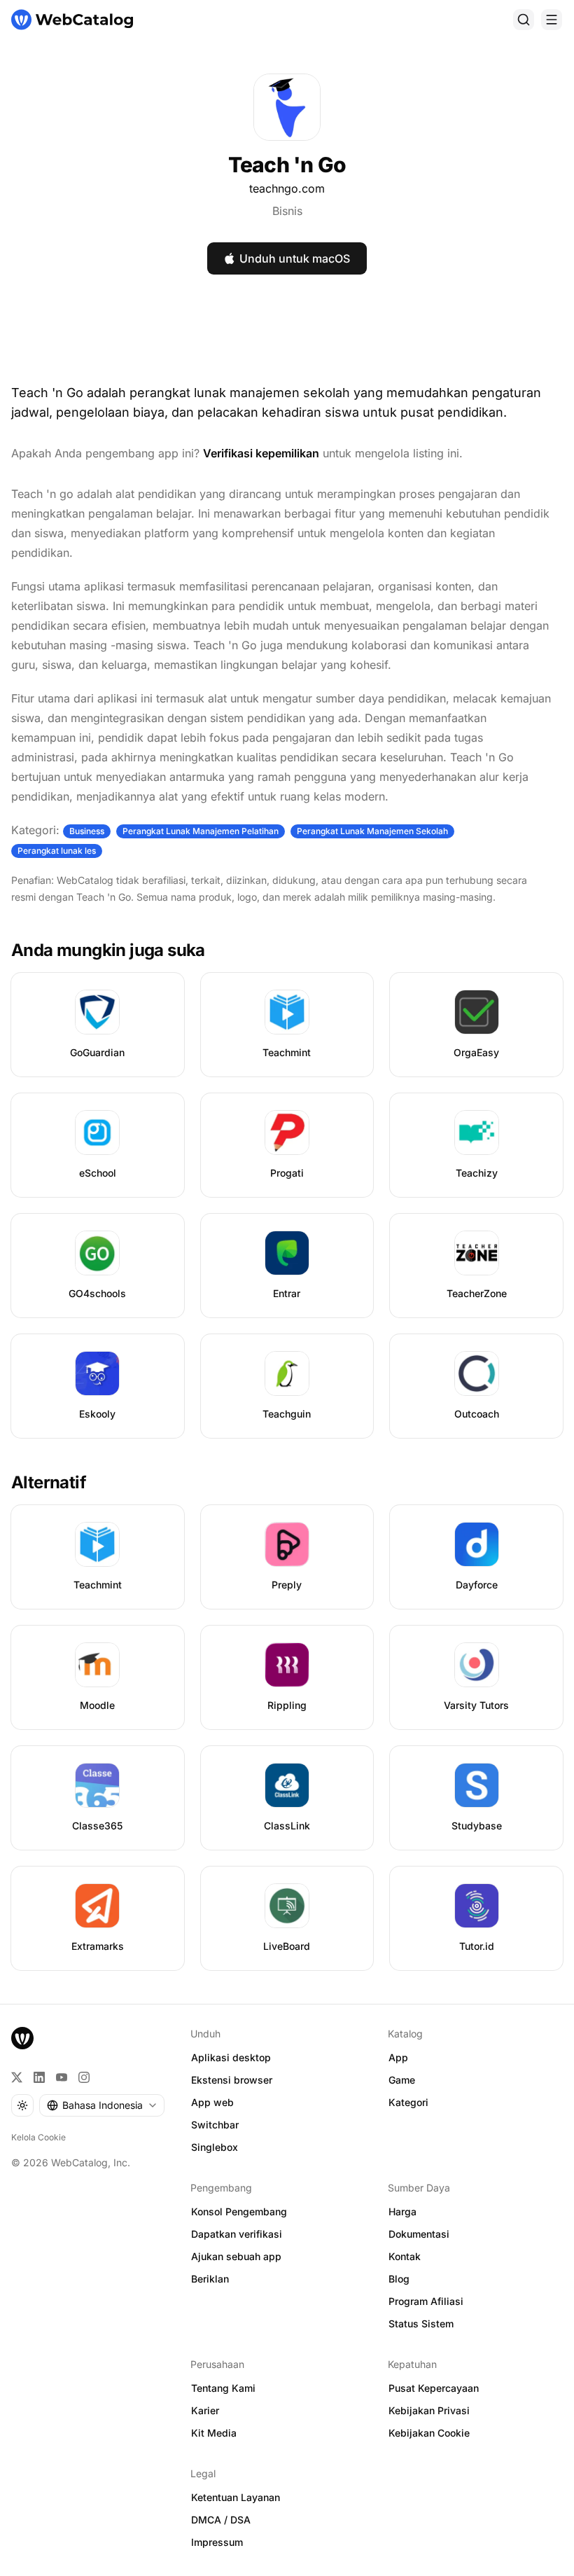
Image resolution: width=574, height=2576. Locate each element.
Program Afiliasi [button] (426, 2301)
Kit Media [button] (214, 2433)
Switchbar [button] (215, 2125)
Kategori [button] (408, 2102)
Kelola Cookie (38, 2137)
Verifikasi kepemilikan (261, 453)
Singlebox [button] (215, 2147)
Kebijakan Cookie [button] (429, 2433)
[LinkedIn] (39, 2077)
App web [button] (212, 2102)
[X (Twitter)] (17, 2077)
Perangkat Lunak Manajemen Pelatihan (201, 831)
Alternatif (49, 1482)
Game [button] (402, 2080)
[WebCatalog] (22, 2038)
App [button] (398, 2057)
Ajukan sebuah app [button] (236, 2256)
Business (87, 831)
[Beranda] (72, 20)
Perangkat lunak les (57, 851)
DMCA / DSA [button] (221, 2520)
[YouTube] (62, 2077)
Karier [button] (205, 2410)
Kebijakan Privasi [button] (429, 2410)
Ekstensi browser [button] (232, 2080)
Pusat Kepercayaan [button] (434, 2388)
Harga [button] (402, 2211)
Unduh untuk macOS (295, 258)
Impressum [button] (217, 2542)
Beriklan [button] (210, 2279)
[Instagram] (84, 2077)
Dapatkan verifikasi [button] (237, 2234)
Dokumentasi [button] (419, 2234)
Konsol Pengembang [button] (239, 2211)
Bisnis (287, 211)
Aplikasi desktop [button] (231, 2057)
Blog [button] (399, 2279)
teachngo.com (287, 188)
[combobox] (102, 2105)
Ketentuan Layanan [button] (236, 2497)
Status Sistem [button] (421, 2324)
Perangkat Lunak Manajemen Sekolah (372, 831)
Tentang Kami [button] (223, 2388)
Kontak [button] (405, 2256)
